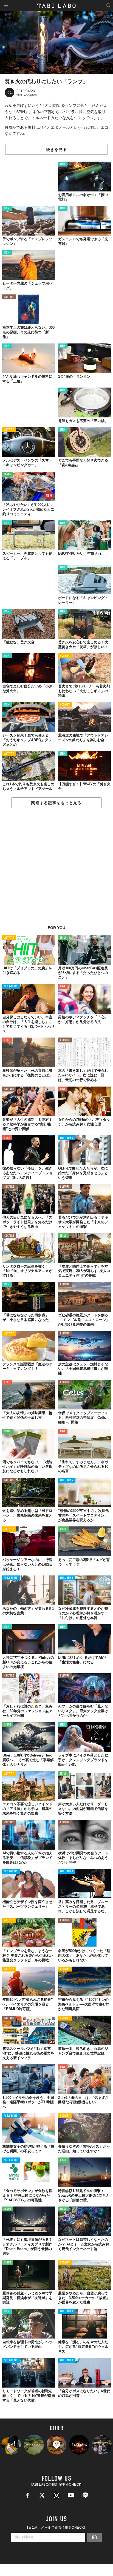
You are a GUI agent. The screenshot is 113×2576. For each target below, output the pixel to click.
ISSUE (8, 474)
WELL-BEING (11, 987)
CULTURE (9, 297)
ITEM (63, 164)
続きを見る (56, 150)
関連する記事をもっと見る (56, 803)
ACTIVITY (9, 430)
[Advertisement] (56, 870)
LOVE (63, 987)
